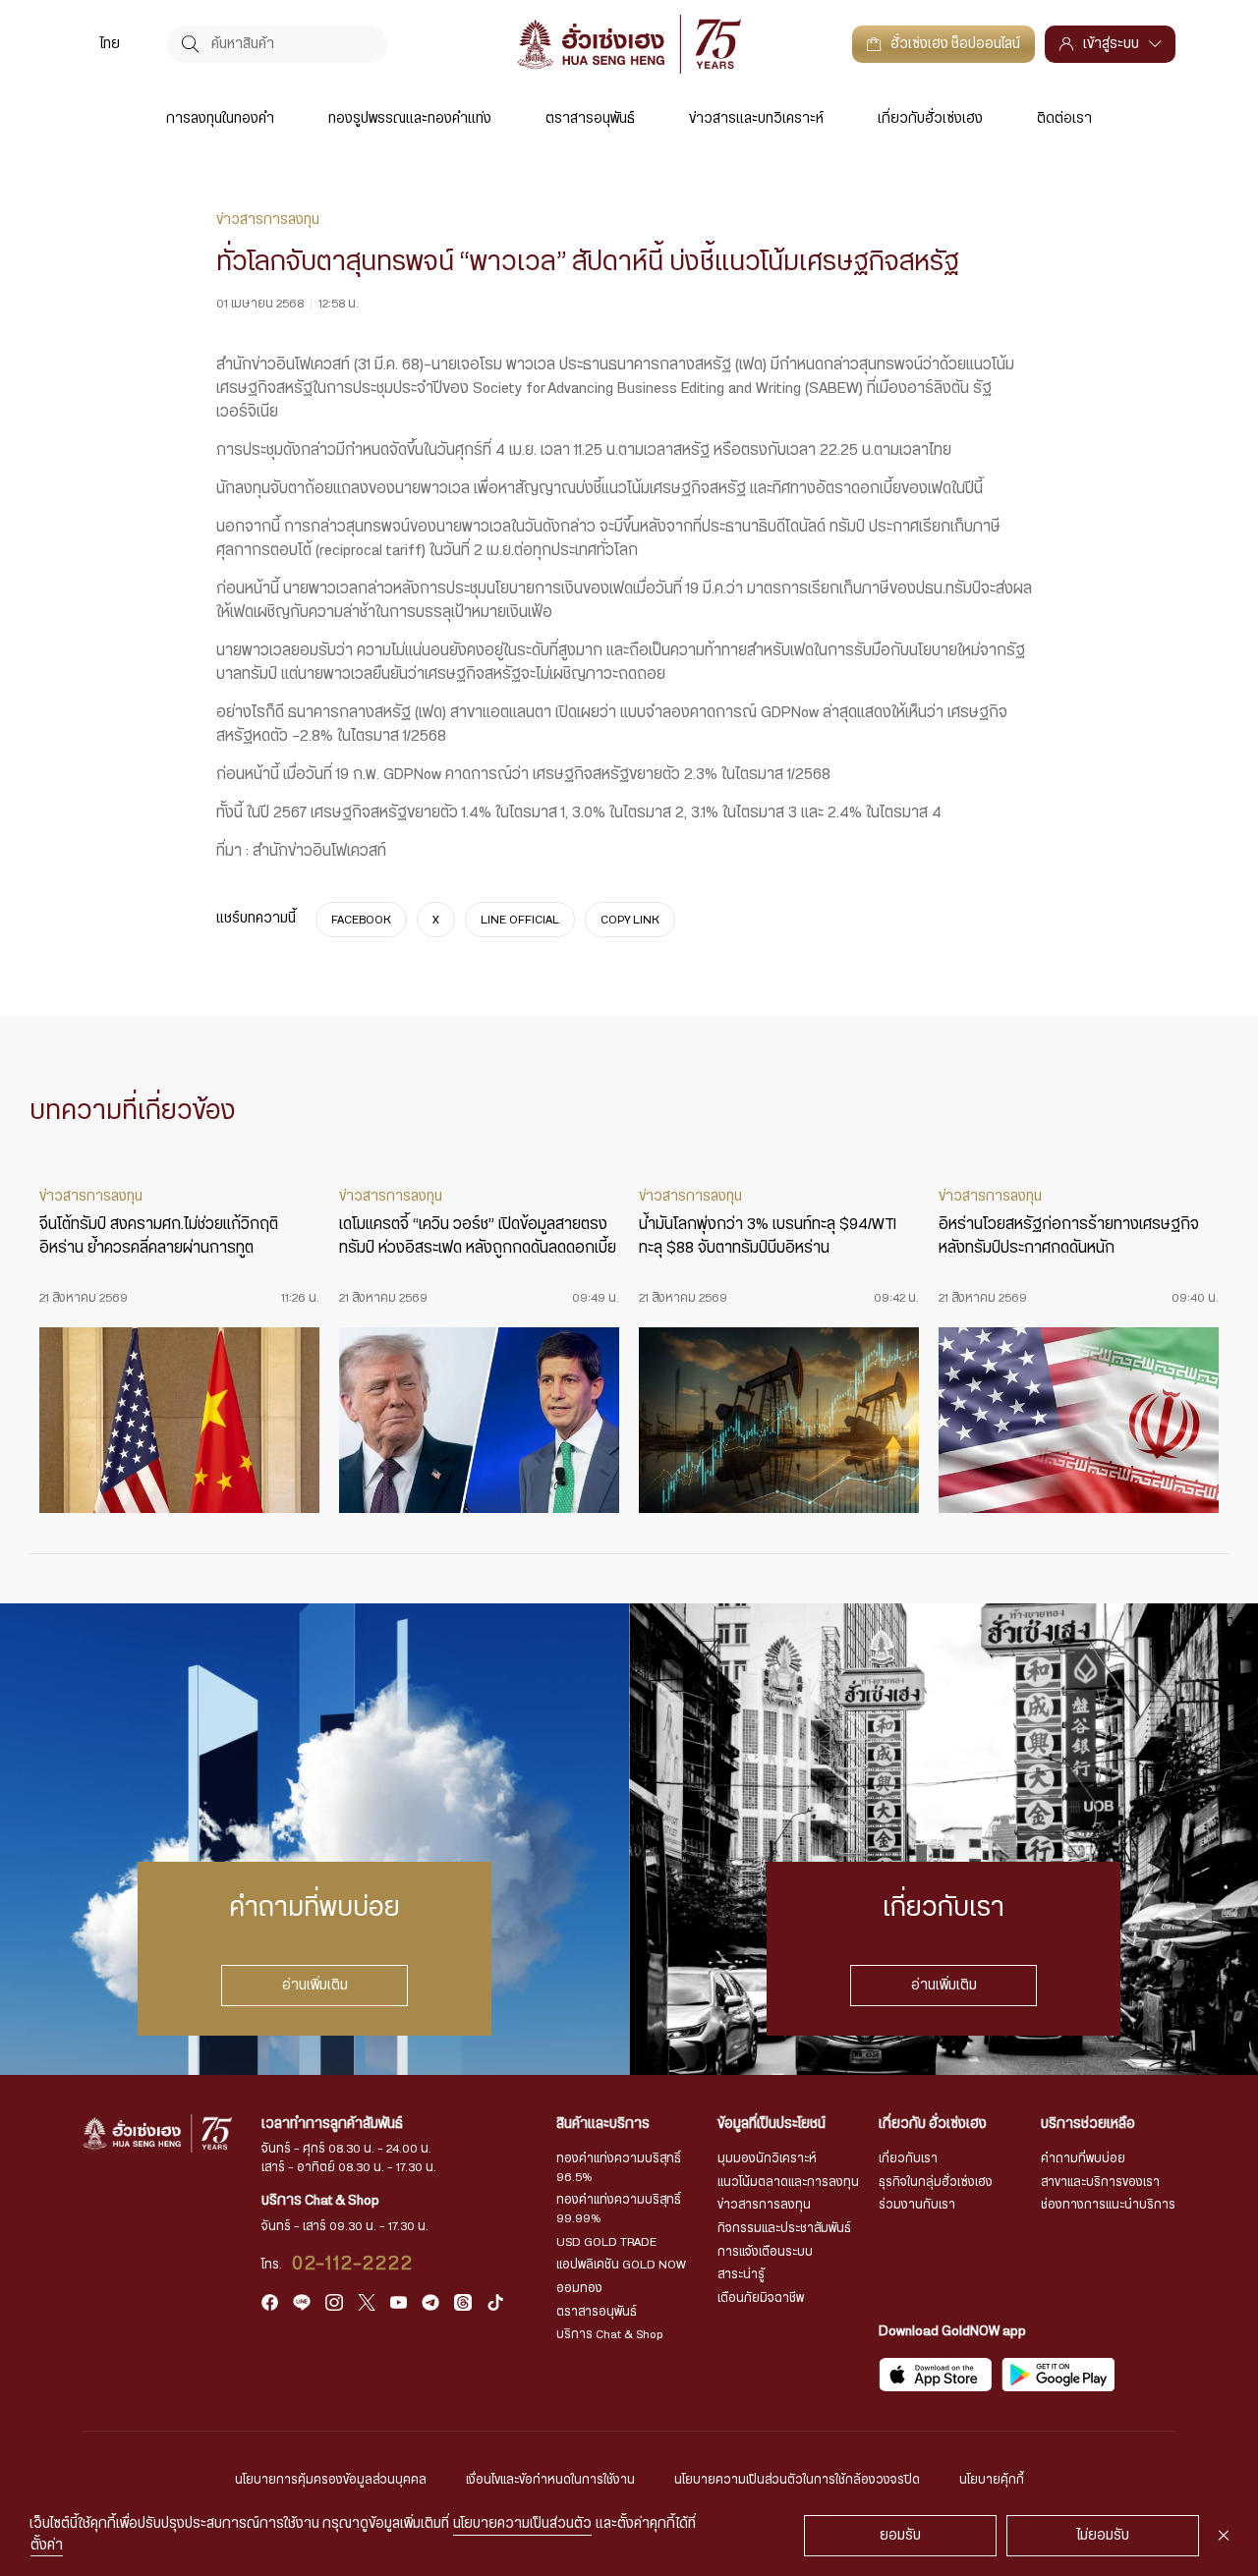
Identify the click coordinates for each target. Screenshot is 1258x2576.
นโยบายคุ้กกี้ (992, 2480)
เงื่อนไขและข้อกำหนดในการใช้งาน (550, 2480)
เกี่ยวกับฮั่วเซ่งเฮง (930, 119)
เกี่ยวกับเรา (908, 2158)
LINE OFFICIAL (520, 919)
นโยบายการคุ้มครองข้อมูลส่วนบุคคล (331, 2480)
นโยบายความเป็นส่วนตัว (522, 2524)
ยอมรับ (900, 2536)
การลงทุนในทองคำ (220, 119)
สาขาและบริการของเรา (1100, 2182)
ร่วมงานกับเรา (917, 2205)
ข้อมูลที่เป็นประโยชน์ (772, 2124)
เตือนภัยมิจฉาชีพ (761, 2298)
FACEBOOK (361, 919)
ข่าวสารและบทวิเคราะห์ (756, 119)
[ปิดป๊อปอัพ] (1224, 2536)
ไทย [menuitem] (110, 44)
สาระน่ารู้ (741, 2274)
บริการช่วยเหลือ (1088, 2124)
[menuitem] (110, 44)
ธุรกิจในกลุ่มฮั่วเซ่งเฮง (936, 2182)
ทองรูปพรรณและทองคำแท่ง (410, 119)
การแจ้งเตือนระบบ (765, 2252)
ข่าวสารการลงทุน (764, 2205)
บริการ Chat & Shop (610, 2334)
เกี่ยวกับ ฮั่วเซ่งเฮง (933, 2124)
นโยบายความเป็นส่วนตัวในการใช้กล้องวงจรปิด (797, 2480)
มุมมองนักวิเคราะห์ (767, 2158)
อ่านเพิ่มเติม (315, 1985)
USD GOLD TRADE (606, 2242)
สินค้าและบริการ (603, 2124)
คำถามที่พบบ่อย (1083, 2158)
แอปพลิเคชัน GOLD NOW (621, 2265)
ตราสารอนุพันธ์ (590, 119)
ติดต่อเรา (1064, 119)
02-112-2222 (353, 2264)
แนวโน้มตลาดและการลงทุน (788, 2182)
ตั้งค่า (47, 2546)
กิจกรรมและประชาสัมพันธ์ (784, 2228)
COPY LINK (630, 919)
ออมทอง (579, 2288)
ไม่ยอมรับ (1103, 2536)
